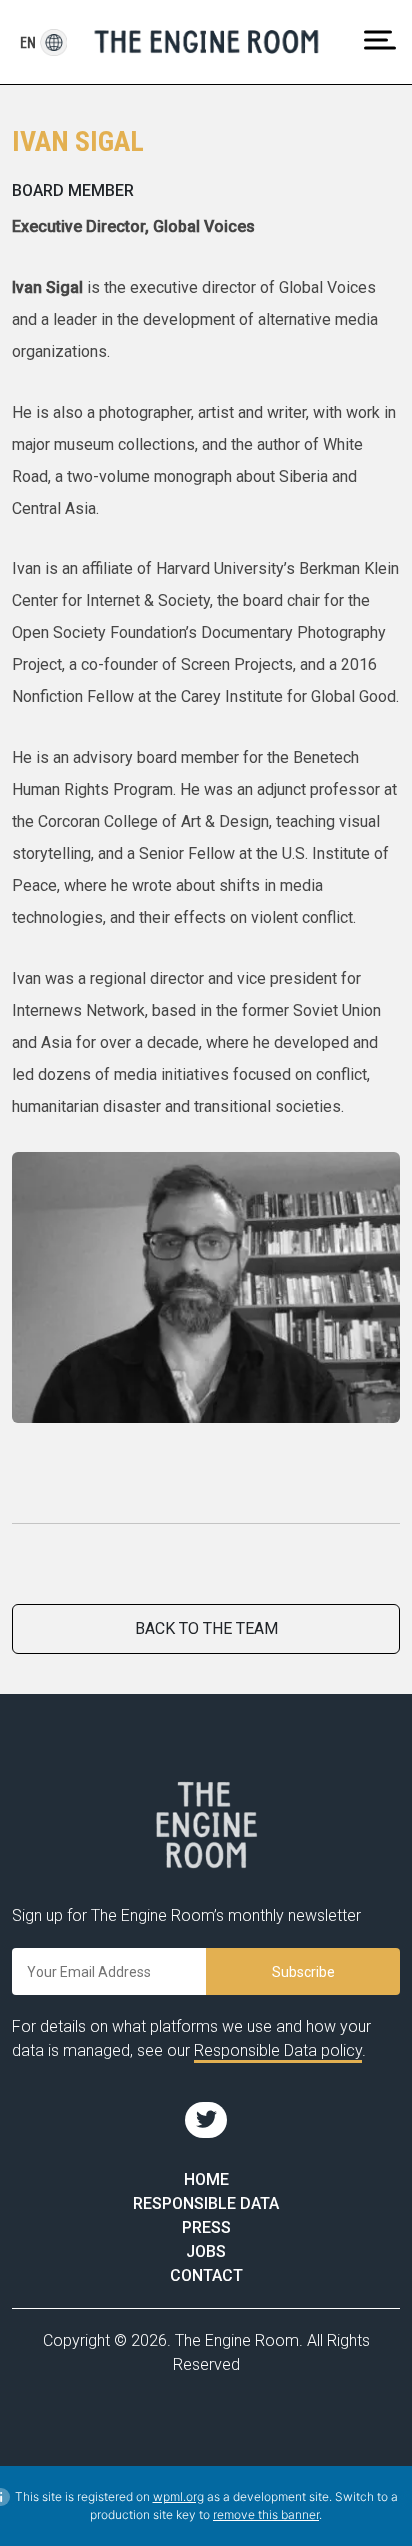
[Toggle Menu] (380, 39)
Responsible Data (206, 2203)
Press (206, 2227)
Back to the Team (206, 1628)
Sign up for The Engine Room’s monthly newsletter (186, 1915)
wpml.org (178, 2496)
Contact (206, 2275)
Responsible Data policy (278, 2050)
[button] (28, 42)
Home (206, 2179)
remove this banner (266, 2514)
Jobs (206, 2251)
